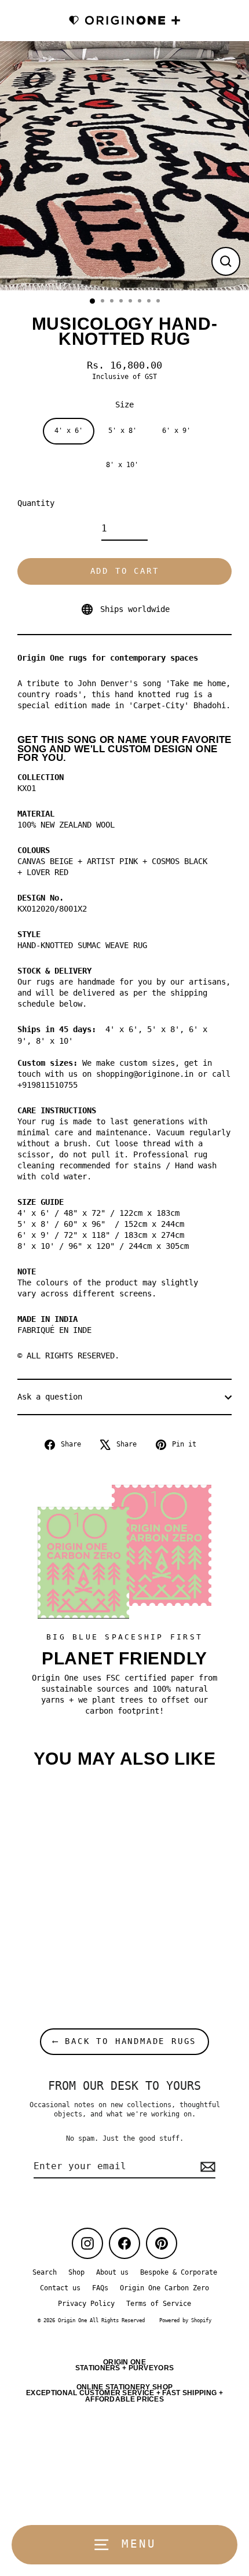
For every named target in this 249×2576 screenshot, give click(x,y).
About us (112, 2272)
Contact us (60, 2288)
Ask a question (50, 1397)
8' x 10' (122, 465)
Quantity (36, 503)
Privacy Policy (86, 2304)
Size (124, 405)
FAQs (100, 2288)
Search (45, 2272)
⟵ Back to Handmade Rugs (124, 2041)
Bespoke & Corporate (179, 2272)
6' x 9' (176, 431)
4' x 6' (69, 431)
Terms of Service (159, 2304)
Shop (76, 2272)
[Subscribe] (206, 2167)
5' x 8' (122, 431)
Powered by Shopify (185, 2320)
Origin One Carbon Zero (164, 2288)
